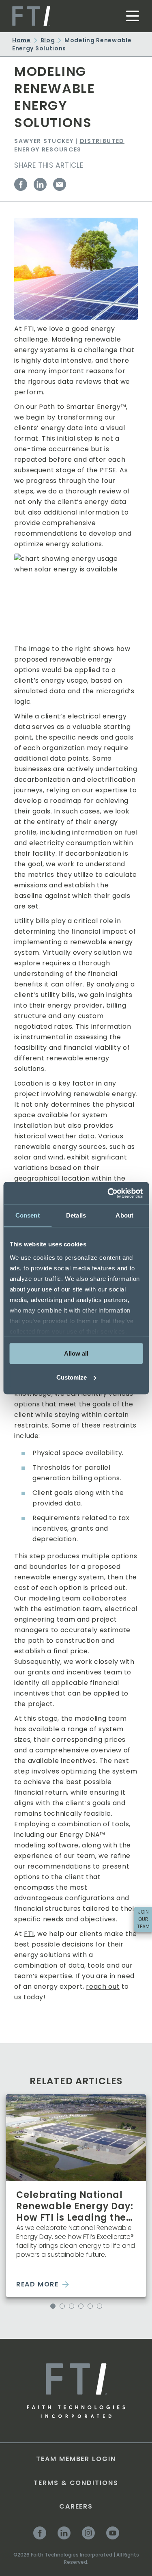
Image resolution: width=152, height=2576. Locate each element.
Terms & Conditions (76, 2483)
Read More (37, 2284)
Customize (72, 1377)
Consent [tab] (28, 1215)
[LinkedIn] (40, 184)
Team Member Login (76, 2459)
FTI (29, 1934)
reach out (103, 1987)
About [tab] (124, 1215)
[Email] (60, 184)
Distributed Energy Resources (69, 145)
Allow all (76, 1353)
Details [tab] (76, 1215)
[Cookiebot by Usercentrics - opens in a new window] (108, 1193)
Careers (76, 2506)
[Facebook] (21, 184)
